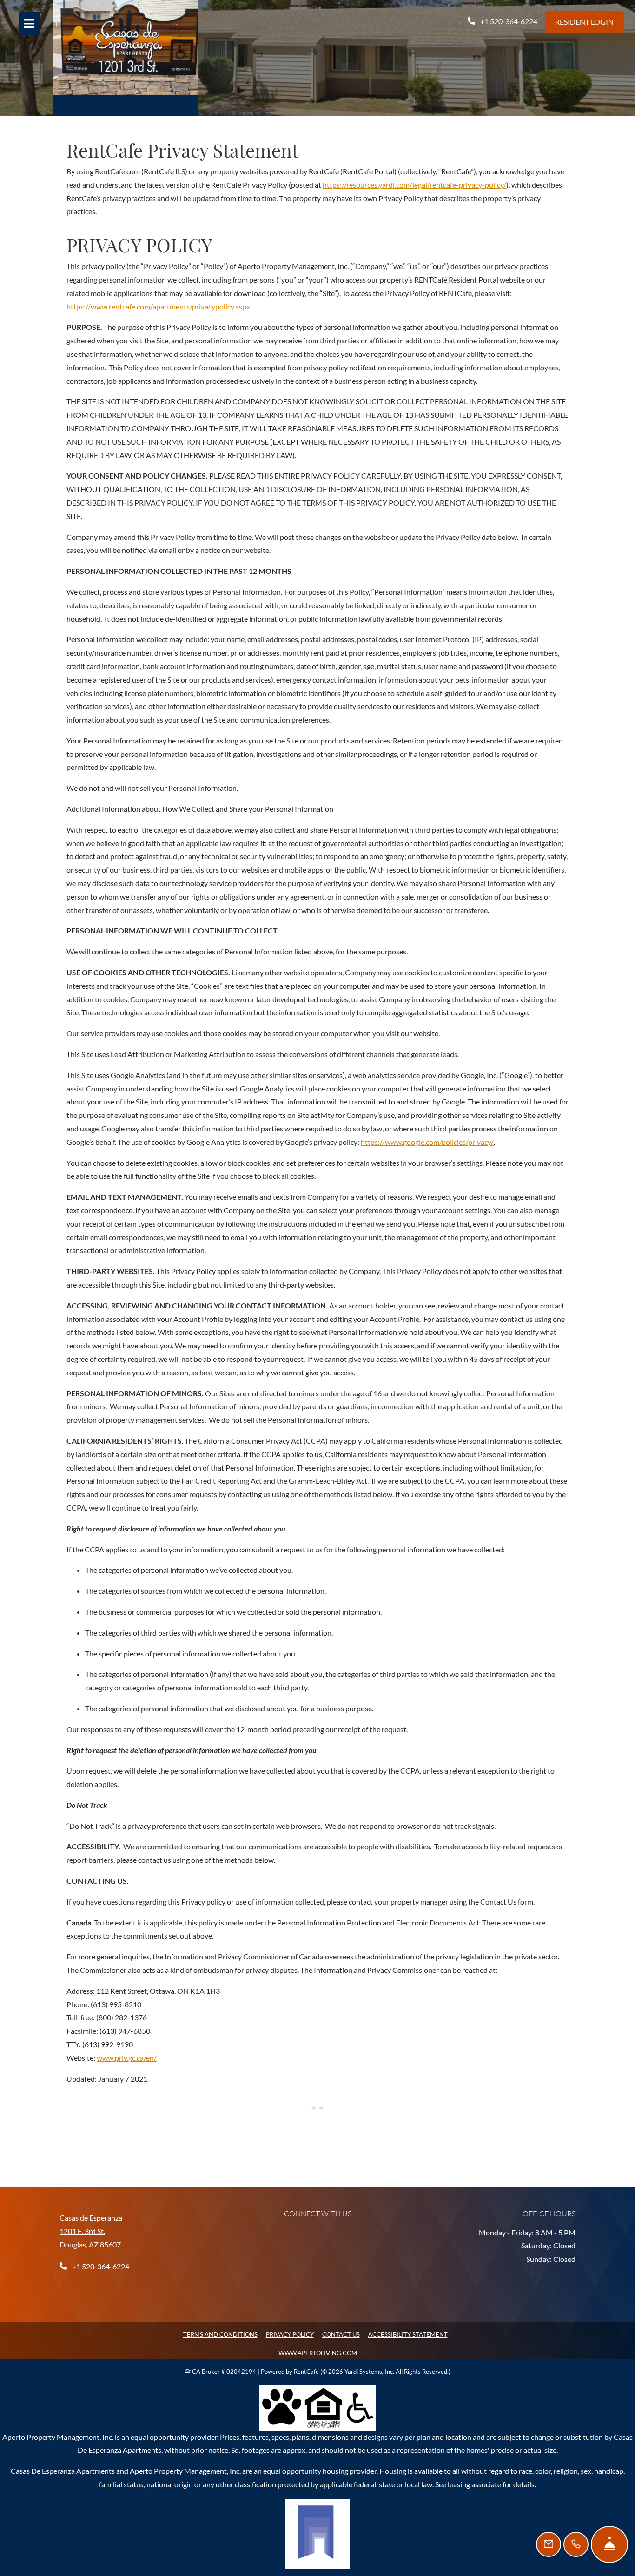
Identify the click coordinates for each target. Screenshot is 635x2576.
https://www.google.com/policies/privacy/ (427, 1142)
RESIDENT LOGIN (584, 22)
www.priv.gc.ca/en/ (127, 2058)
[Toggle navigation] (29, 24)
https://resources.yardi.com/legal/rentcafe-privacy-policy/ (414, 185)
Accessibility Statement (408, 2334)
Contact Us (341, 2334)
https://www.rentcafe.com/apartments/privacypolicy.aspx (158, 306)
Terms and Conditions (220, 2334)
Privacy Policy (290, 2334)
